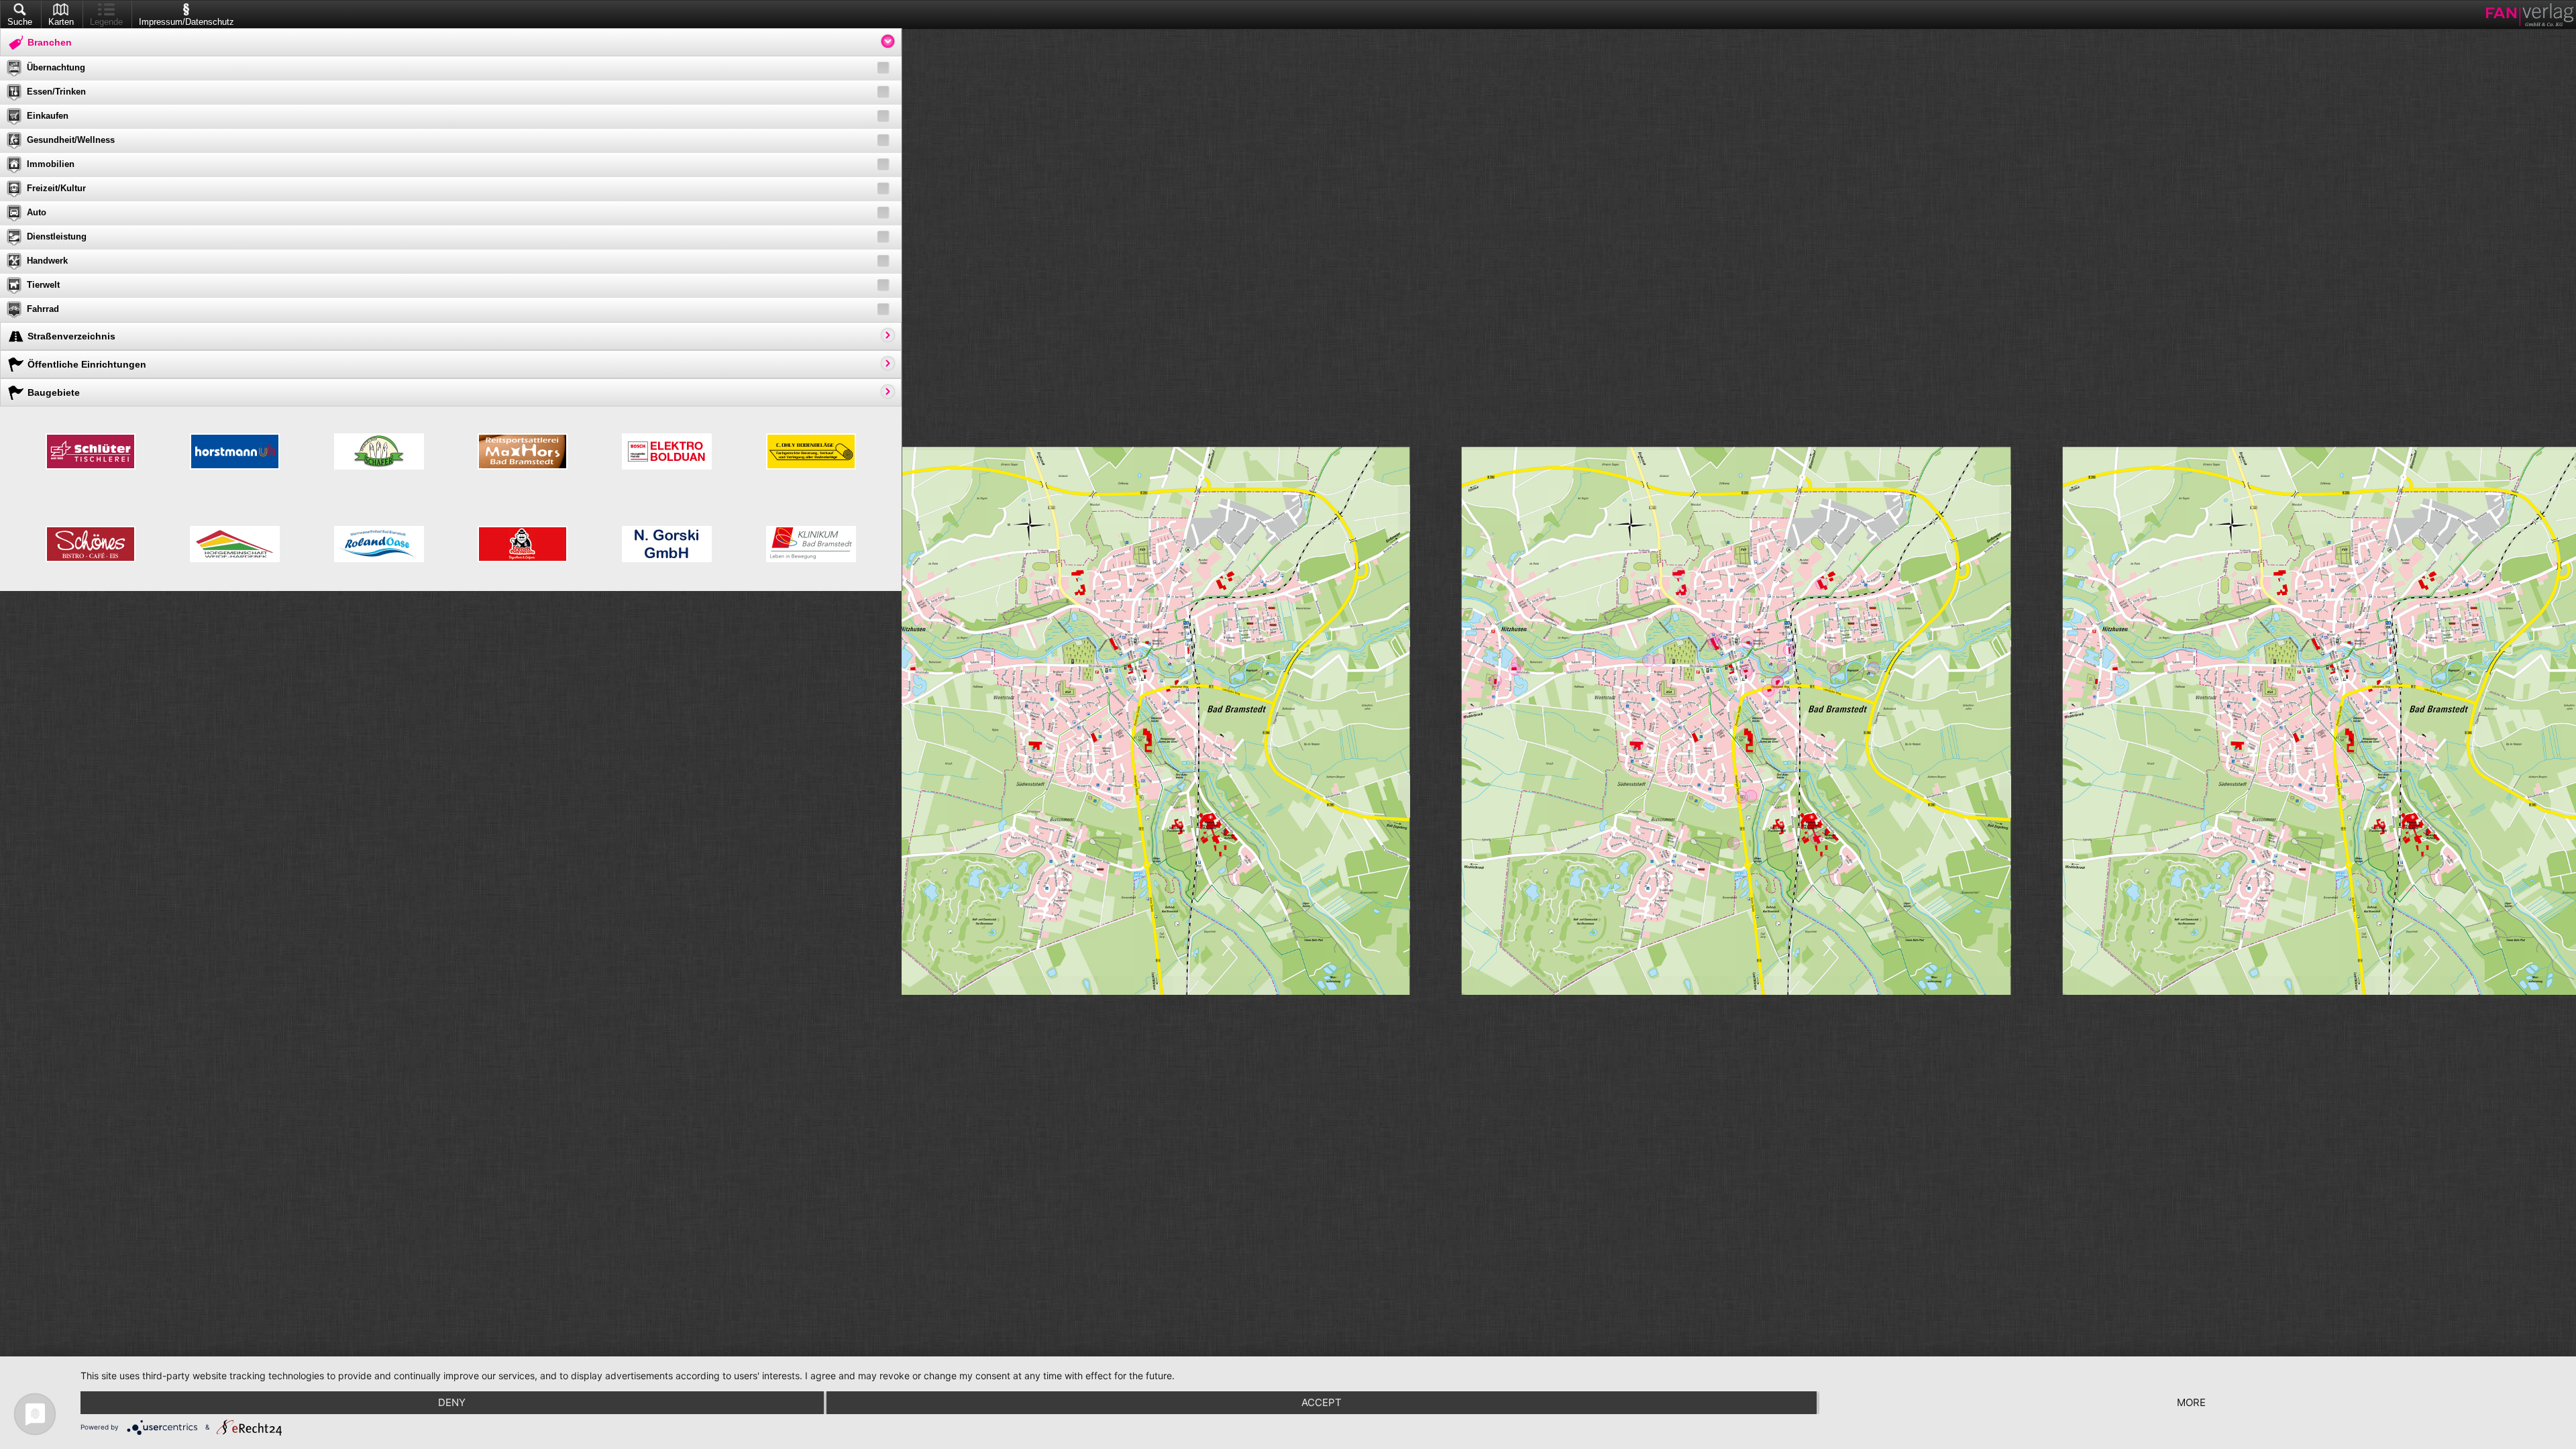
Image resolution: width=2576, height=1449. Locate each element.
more (2191, 1402)
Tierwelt (43, 285)
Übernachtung (56, 67)
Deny (452, 1402)
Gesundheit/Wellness (71, 140)
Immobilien (51, 164)
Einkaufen (48, 116)
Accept (1322, 1402)
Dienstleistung (57, 236)
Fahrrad (43, 309)
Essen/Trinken (56, 92)
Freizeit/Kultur (56, 188)
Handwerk (47, 261)
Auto (37, 212)
